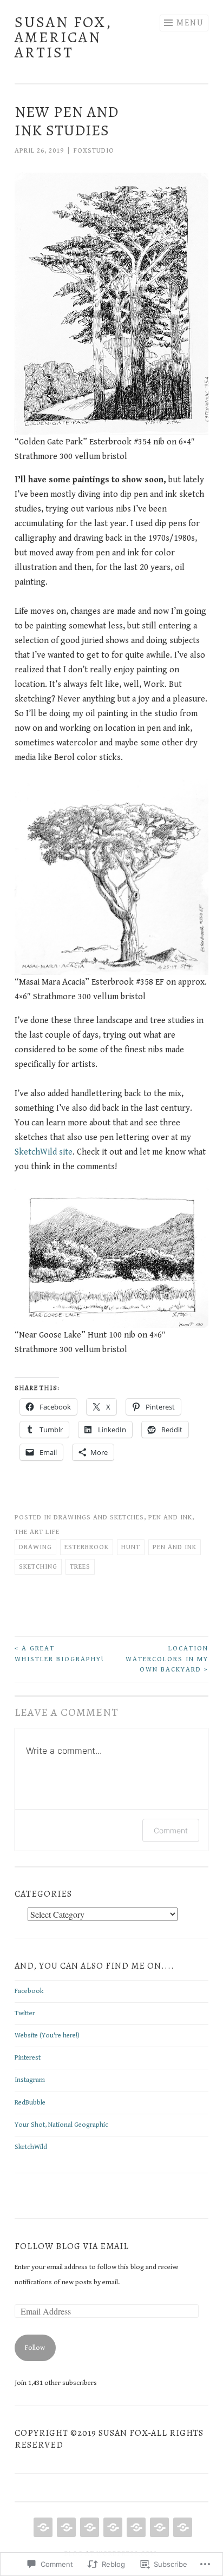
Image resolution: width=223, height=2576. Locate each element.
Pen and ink (170, 1518)
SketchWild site (44, 1152)
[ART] (88, 2527)
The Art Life (37, 1532)
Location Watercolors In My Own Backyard (167, 1659)
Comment (171, 1830)
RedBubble (30, 2103)
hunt (131, 1547)
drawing (35, 1547)
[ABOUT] (65, 2527)
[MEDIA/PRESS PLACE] (158, 2527)
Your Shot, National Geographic (61, 2125)
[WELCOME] (42, 2527)
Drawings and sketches (99, 1518)
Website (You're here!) (47, 2036)
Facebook (29, 1991)
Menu (190, 23)
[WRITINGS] (182, 2527)
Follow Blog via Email (72, 2246)
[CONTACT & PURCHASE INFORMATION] (135, 2527)
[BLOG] (112, 2527)
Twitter (25, 2013)
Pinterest (28, 2058)
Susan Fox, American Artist (63, 37)
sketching (38, 1567)
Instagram (30, 2080)
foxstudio (94, 151)
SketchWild (31, 2147)
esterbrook (87, 1547)
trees (80, 1567)
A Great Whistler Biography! (59, 1654)
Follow (35, 2348)
